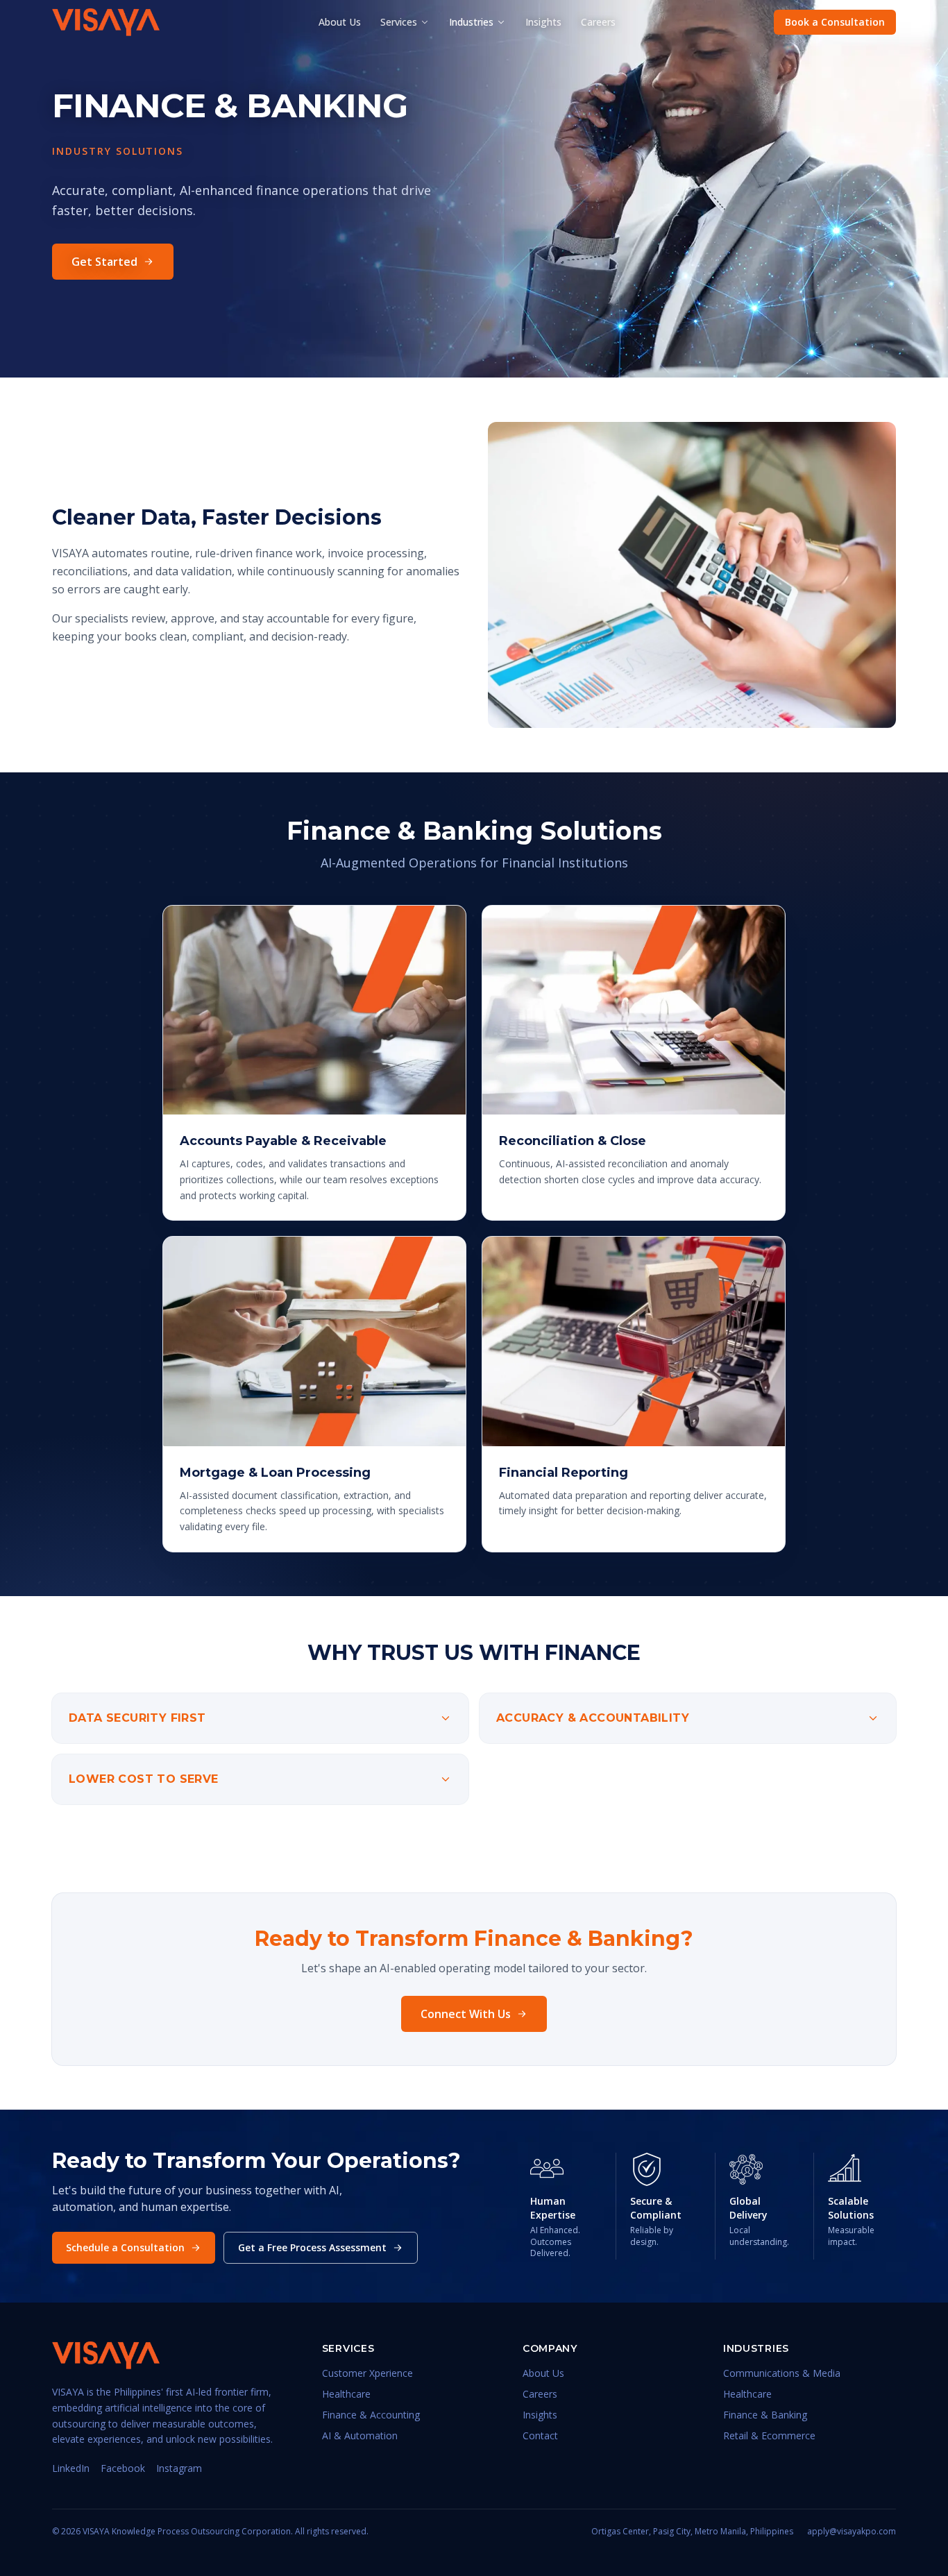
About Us (340, 22)
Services (399, 22)
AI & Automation (360, 2435)
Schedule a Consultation (125, 2247)
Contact (540, 2435)
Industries (471, 22)
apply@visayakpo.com (852, 2532)
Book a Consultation (835, 22)
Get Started (104, 262)
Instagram (179, 2468)
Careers (598, 22)
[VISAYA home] (106, 22)
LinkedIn (71, 2468)
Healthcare (346, 2394)
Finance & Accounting (371, 2415)
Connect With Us (466, 2014)
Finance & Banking (765, 2415)
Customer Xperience (367, 2373)
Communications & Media (782, 2373)
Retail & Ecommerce (769, 2435)
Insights (543, 22)
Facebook (123, 2468)
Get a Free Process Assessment (312, 2247)
